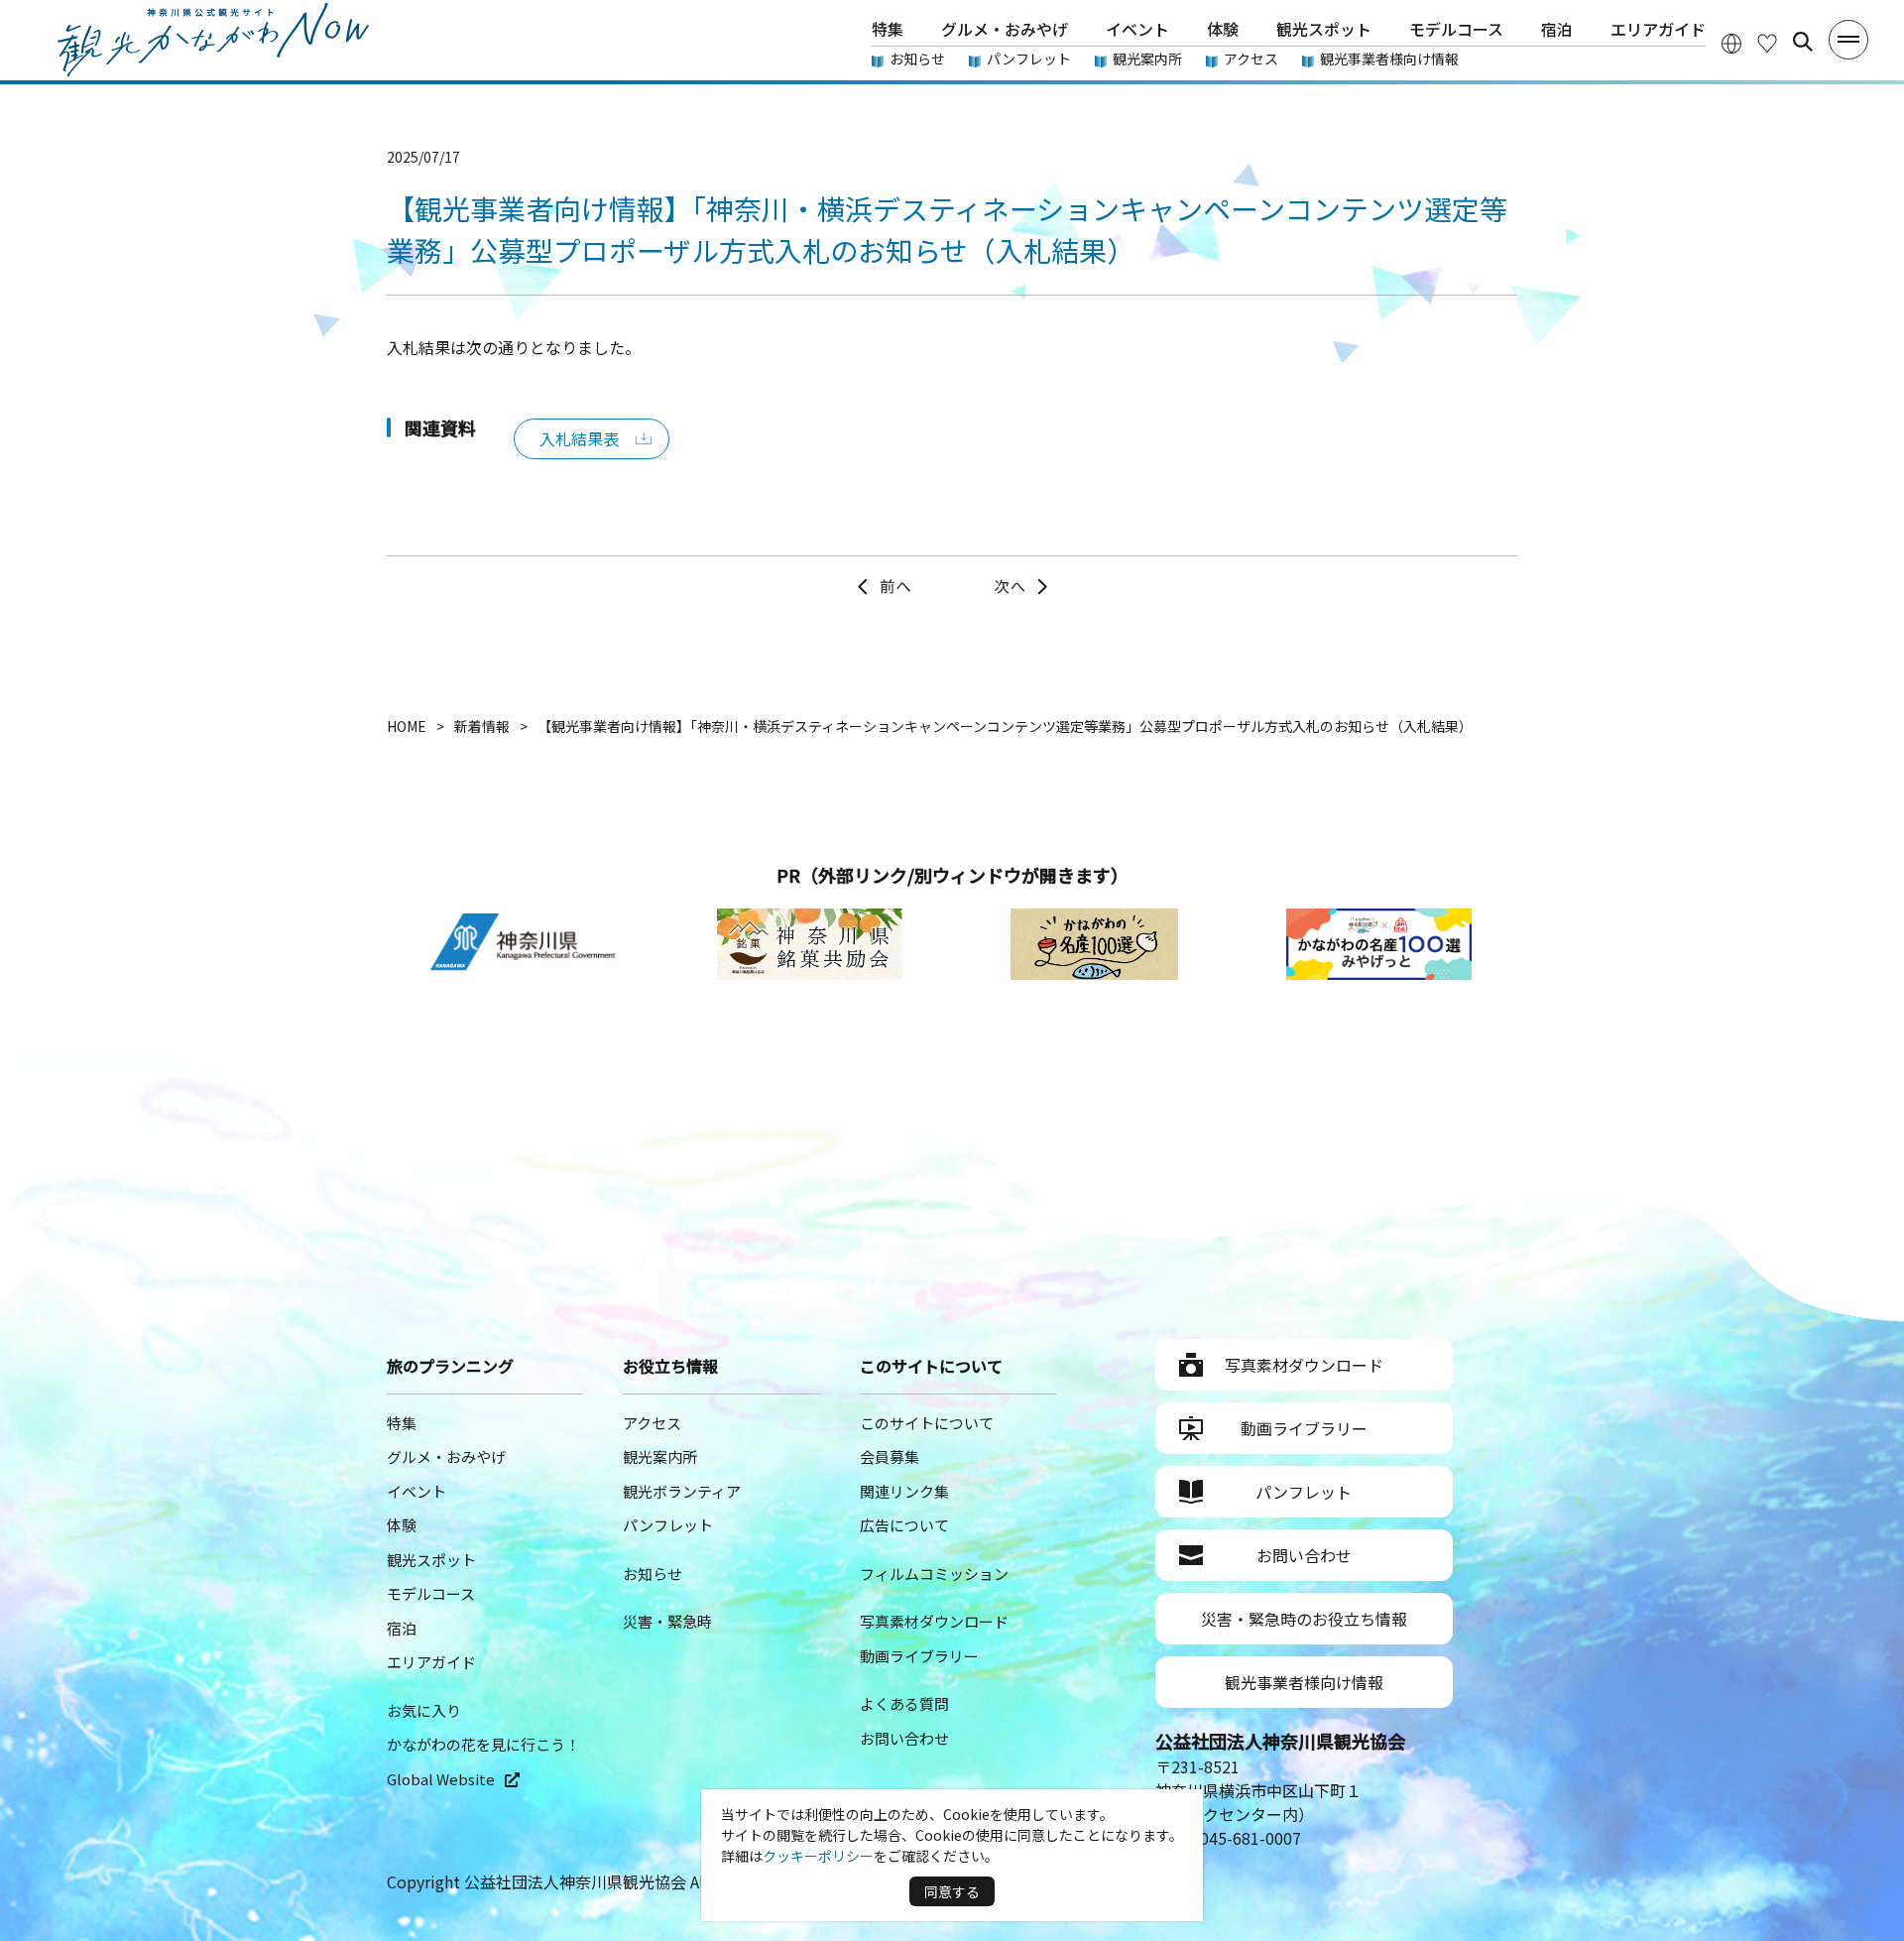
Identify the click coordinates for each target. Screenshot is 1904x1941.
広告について (904, 1525)
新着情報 (482, 726)
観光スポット (1324, 29)
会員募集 (890, 1456)
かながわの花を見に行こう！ (483, 1744)
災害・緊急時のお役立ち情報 (1304, 1619)
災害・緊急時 (667, 1621)
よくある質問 (904, 1703)
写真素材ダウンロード (934, 1621)
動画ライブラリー (919, 1656)
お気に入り (424, 1710)
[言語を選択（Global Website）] (1731, 42)
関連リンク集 (904, 1491)
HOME (407, 726)
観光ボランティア (682, 1491)
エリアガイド (1658, 29)
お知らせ (917, 59)
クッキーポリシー (818, 1856)
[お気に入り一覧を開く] (1767, 42)
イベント (1137, 29)
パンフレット (1029, 59)
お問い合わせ (904, 1738)
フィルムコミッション (934, 1574)
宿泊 (1557, 29)
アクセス (1251, 59)
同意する (952, 1891)
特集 (888, 29)
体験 (1223, 29)
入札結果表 (579, 438)
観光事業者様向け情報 (1389, 59)
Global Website (441, 1779)
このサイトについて (927, 1423)
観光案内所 (1147, 59)
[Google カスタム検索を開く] (1803, 42)
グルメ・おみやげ (1005, 29)
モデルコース (1456, 29)
